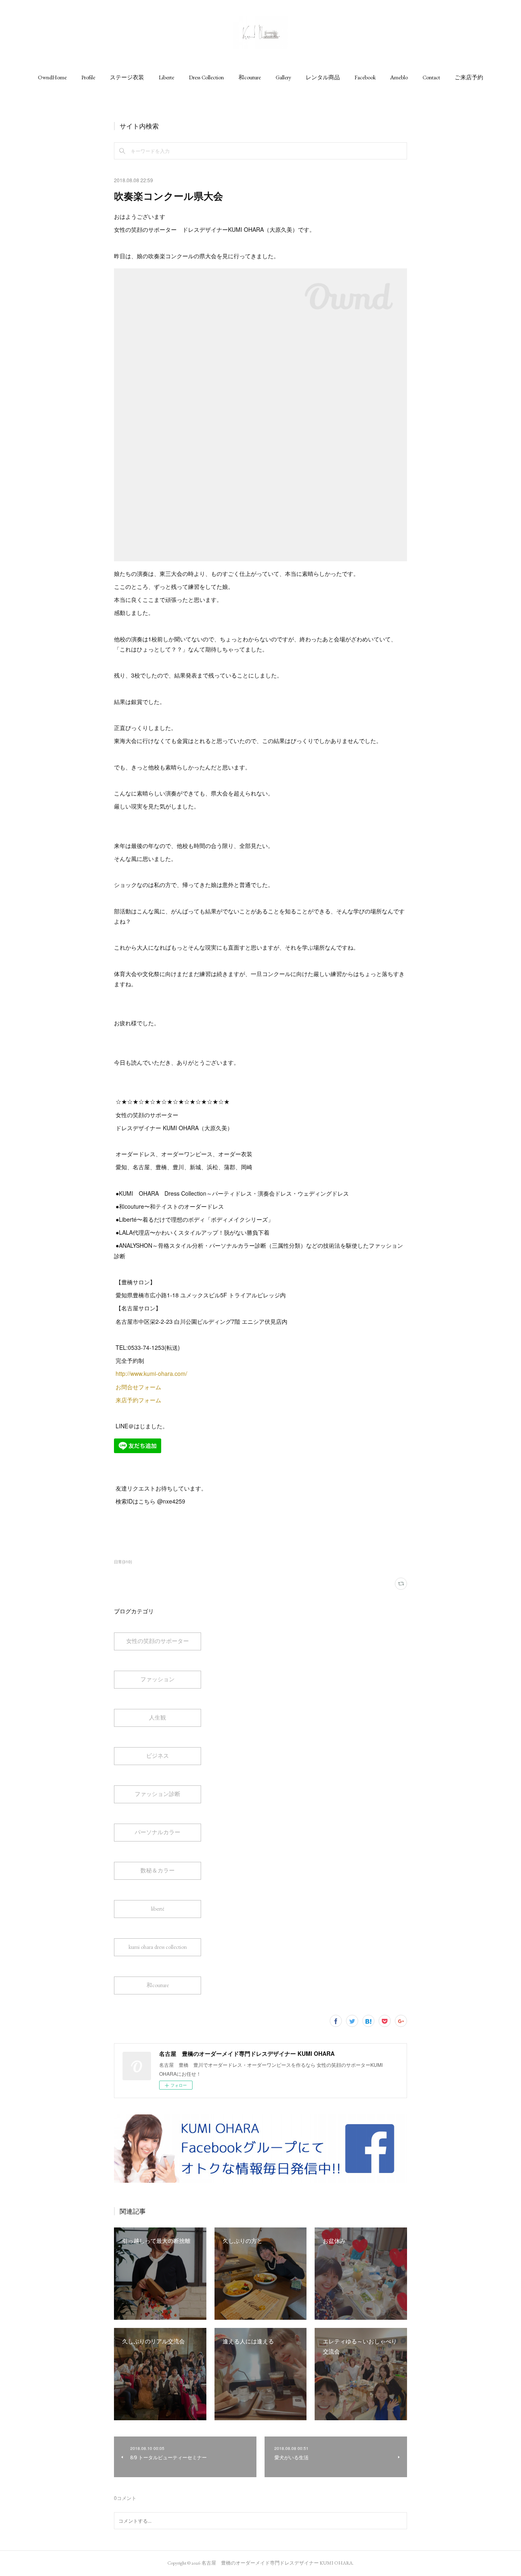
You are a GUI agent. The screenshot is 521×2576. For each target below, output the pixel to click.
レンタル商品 (323, 77)
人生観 (158, 1717)
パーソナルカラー (158, 1832)
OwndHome (52, 77)
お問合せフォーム (139, 1387)
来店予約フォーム (138, 1400)
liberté (158, 1909)
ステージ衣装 (127, 77)
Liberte (166, 77)
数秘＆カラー (158, 1870)
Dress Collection (206, 77)
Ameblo (399, 77)
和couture (250, 77)
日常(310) (123, 1562)
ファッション (158, 1679)
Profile (88, 77)
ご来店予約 (469, 77)
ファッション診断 (158, 1794)
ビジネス (158, 1756)
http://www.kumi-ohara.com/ (151, 1373)
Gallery (283, 77)
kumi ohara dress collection (158, 1947)
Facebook (365, 77)
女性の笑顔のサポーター (158, 1641)
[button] (52, 77)
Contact (431, 77)
